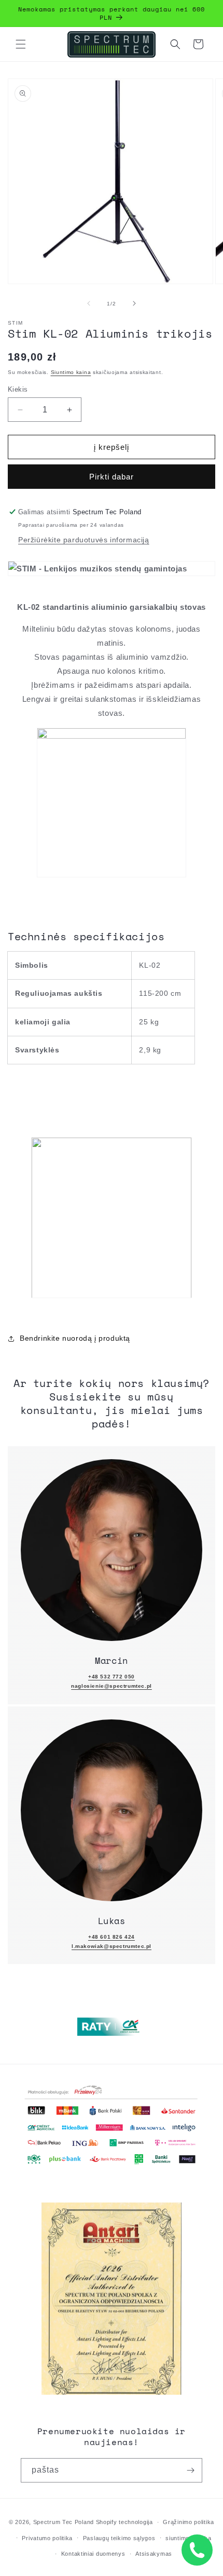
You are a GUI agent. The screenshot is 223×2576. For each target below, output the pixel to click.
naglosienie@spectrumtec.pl (112, 1686)
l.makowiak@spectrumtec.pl (112, 1946)
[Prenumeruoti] (190, 2470)
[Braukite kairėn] (89, 303)
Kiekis (18, 389)
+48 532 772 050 (112, 1677)
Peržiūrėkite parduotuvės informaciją (84, 540)
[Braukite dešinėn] (134, 303)
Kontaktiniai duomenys (93, 2554)
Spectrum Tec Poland (64, 2522)
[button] (21, 44)
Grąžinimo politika (189, 2522)
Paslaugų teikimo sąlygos (119, 2538)
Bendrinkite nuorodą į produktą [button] (75, 1338)
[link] (112, 1550)
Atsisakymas (154, 2554)
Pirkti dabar (112, 477)
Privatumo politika (47, 2538)
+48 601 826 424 (112, 1937)
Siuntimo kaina (71, 372)
